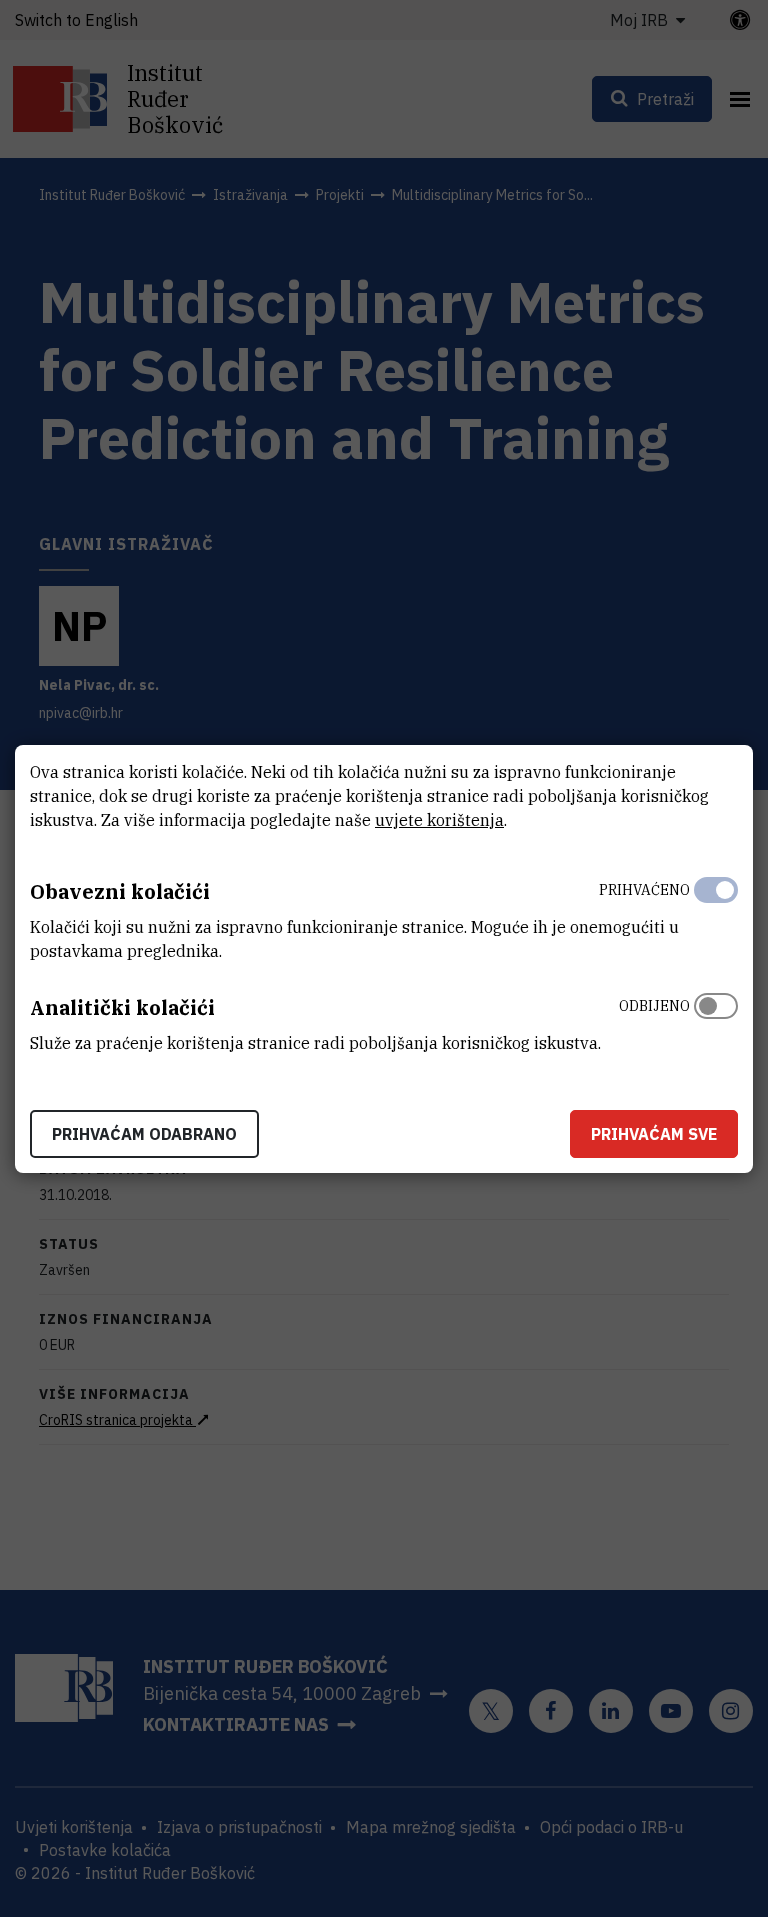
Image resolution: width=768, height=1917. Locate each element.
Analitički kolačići (122, 1007)
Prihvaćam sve (654, 1134)
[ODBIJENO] (716, 1020)
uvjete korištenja (439, 820)
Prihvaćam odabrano (144, 1134)
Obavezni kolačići (120, 891)
